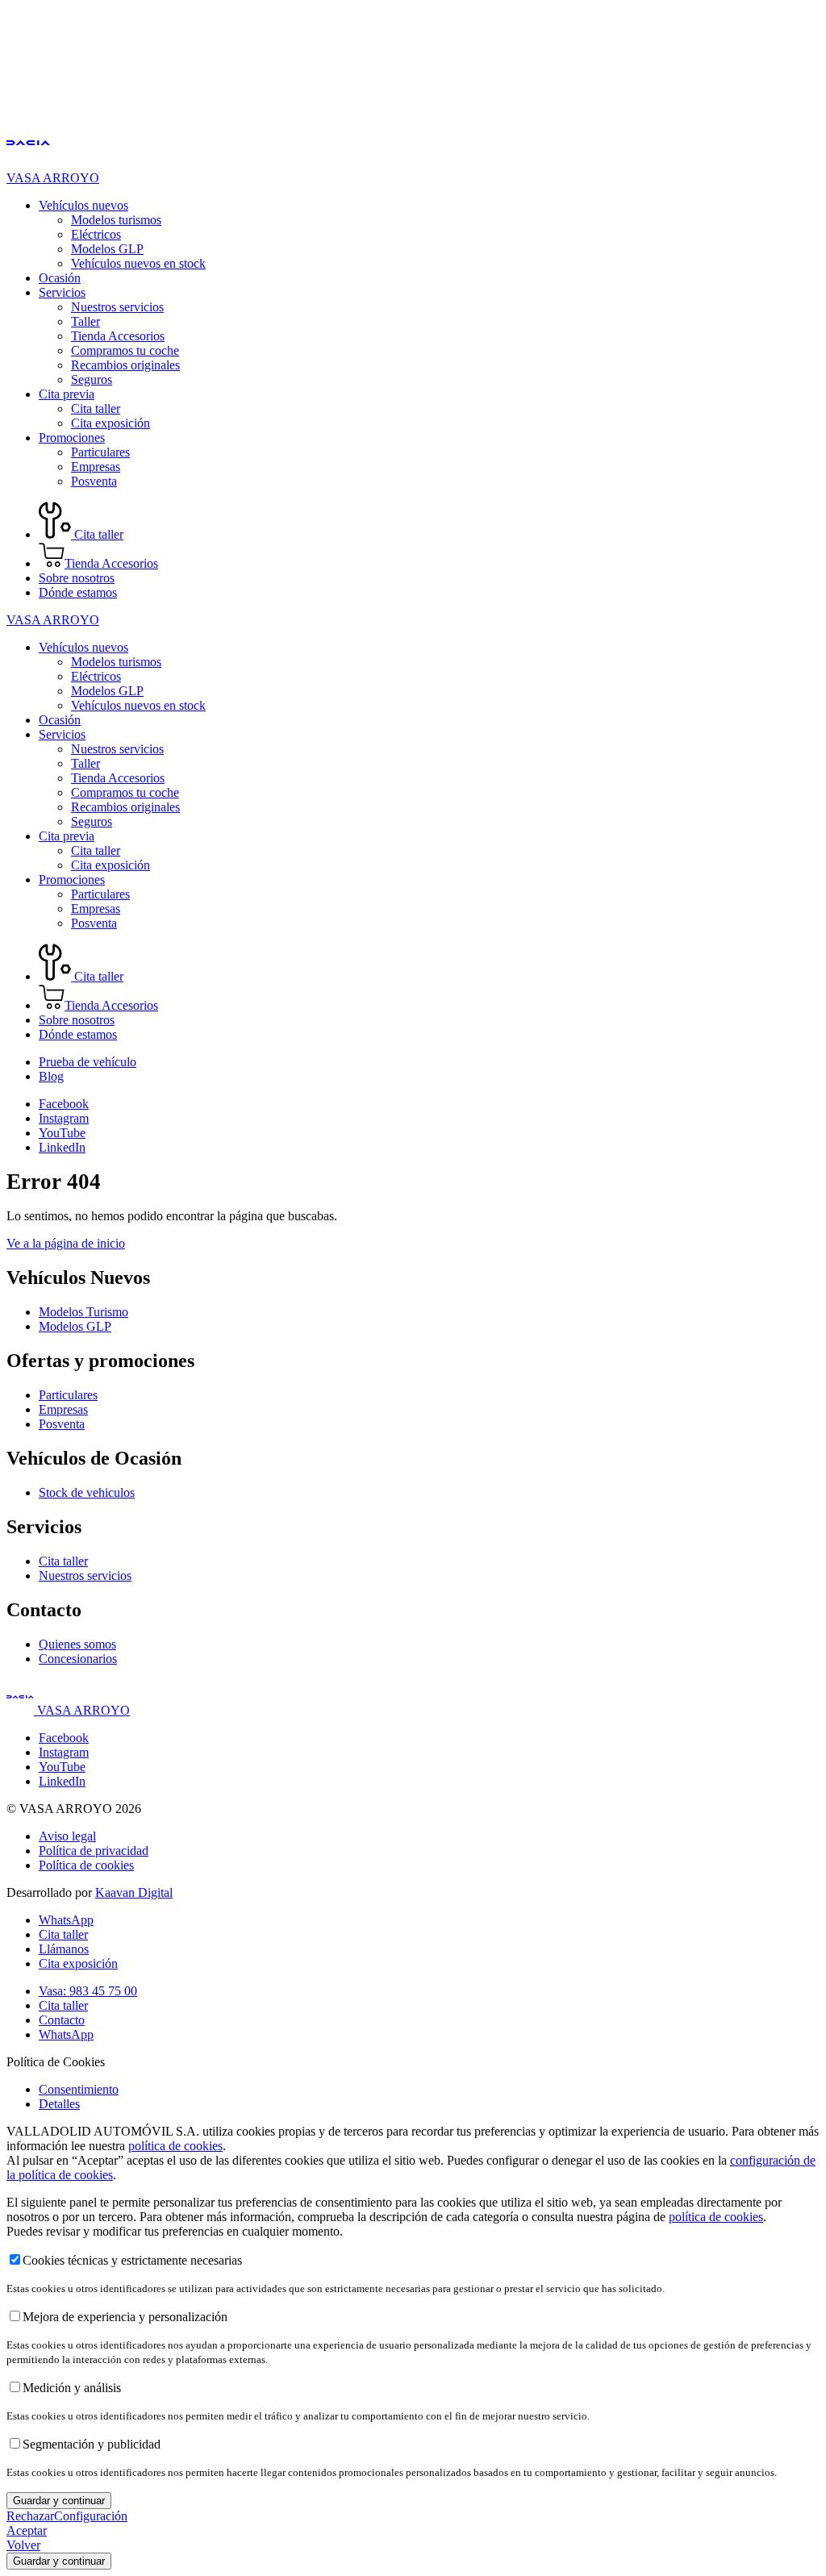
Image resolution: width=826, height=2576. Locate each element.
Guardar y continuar (59, 2501)
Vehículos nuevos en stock (138, 263)
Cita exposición (111, 423)
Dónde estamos (78, 592)
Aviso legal (67, 1836)
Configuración (91, 2516)
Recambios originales (125, 365)
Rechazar (30, 2516)
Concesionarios (78, 1659)
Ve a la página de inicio (66, 1243)
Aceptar (27, 2530)
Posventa (94, 481)
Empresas (96, 467)
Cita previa (67, 394)
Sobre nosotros (77, 578)
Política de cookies (86, 1865)
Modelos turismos (116, 220)
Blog (51, 1076)
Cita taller (96, 408)
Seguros (92, 379)
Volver (23, 2545)
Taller (86, 321)
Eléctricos (96, 234)
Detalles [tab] (59, 2104)
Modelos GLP (107, 249)
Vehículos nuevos (83, 205)
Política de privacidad (94, 1851)
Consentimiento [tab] (79, 2089)
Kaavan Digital (134, 1892)
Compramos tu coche (125, 350)
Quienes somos (77, 1644)
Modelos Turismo (83, 1312)
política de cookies (175, 2146)
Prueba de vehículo (88, 1062)
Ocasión (60, 278)
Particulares (100, 452)
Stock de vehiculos (87, 1492)
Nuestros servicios (117, 307)
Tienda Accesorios (118, 336)
